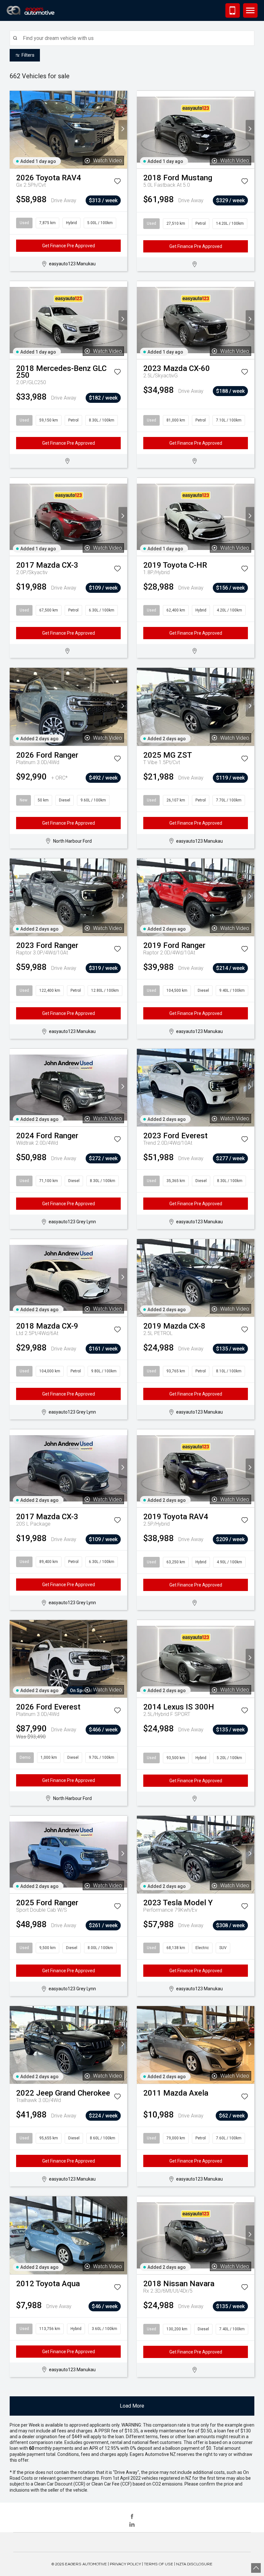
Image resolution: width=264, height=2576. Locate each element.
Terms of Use (159, 2564)
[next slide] (123, 130)
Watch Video (108, 161)
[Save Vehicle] (117, 182)
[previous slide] (14, 130)
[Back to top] (256, 2568)
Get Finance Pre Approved (69, 246)
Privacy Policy (125, 2564)
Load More (132, 2406)
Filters (28, 55)
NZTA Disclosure (194, 2564)
